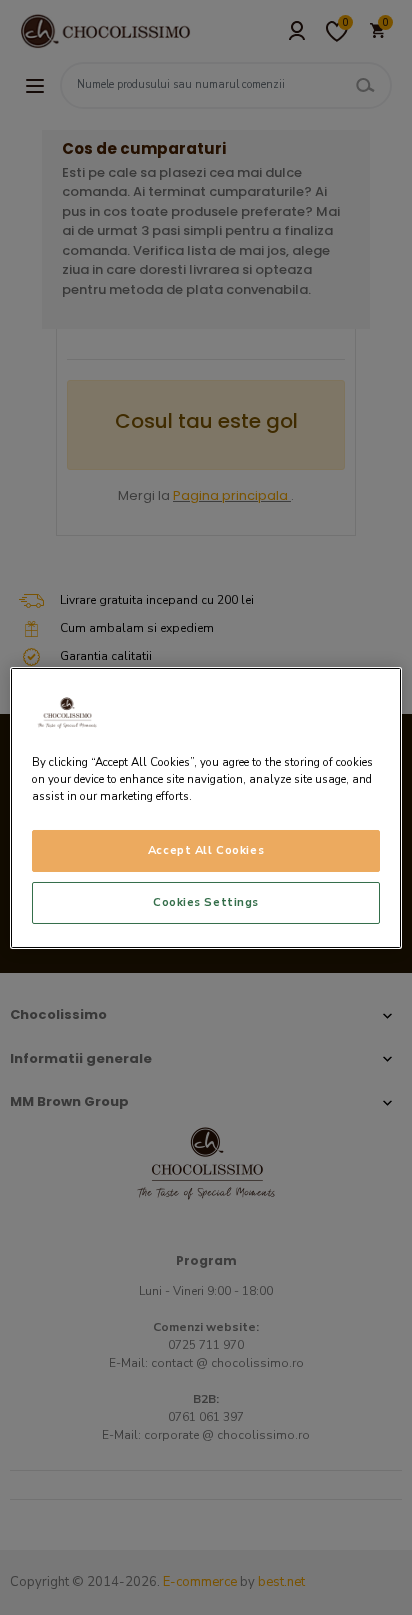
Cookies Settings (206, 902)
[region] (205, 807)
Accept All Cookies (206, 850)
